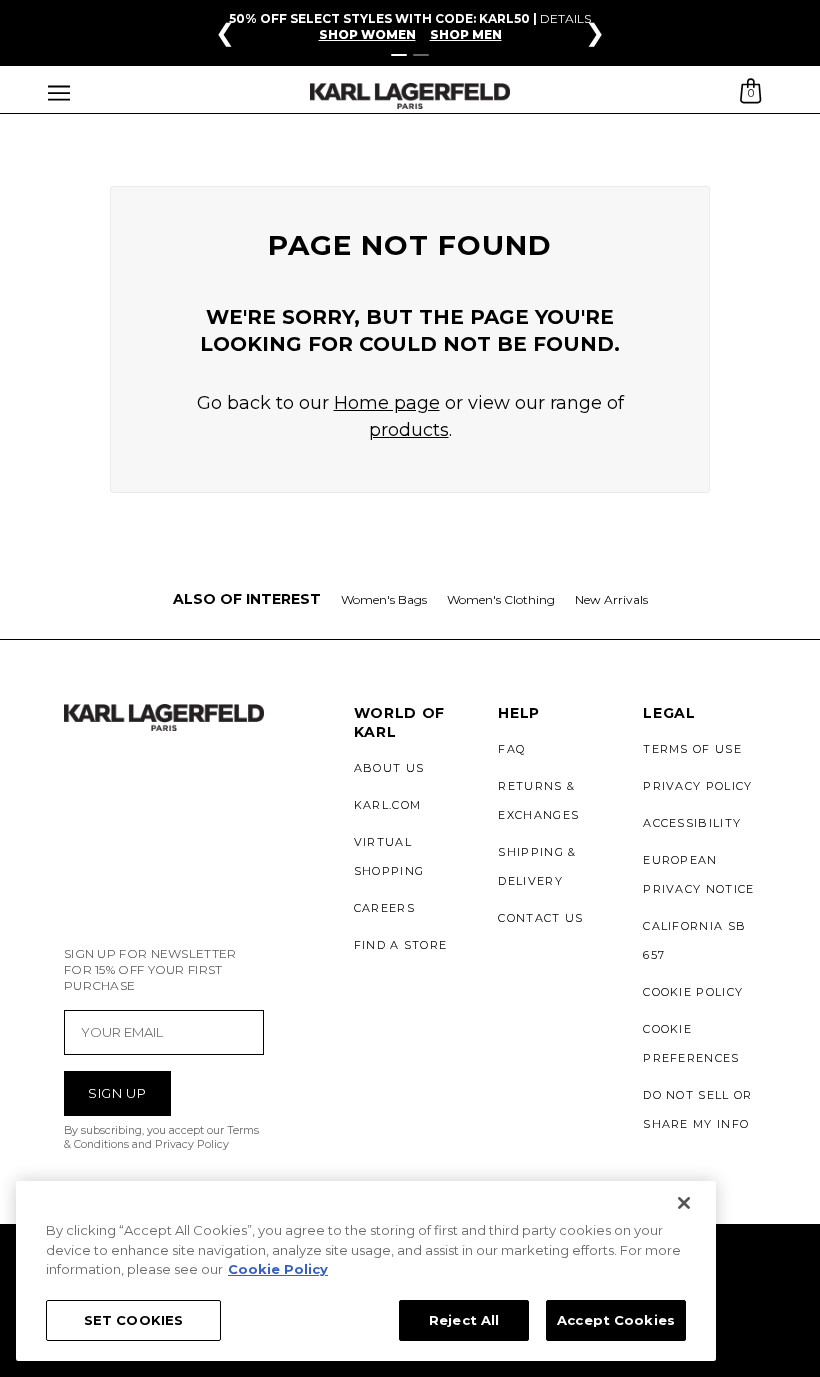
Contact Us (540, 918)
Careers (384, 908)
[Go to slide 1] (399, 55)
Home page (387, 403)
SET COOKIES (133, 1320)
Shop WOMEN (367, 35)
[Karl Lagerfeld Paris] (410, 96)
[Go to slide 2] (421, 55)
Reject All (464, 1320)
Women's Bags (384, 599)
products (409, 430)
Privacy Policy (697, 786)
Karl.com (388, 805)
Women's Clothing (501, 599)
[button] (59, 95)
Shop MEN (466, 35)
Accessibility (692, 823)
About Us (389, 768)
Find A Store (401, 945)
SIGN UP (117, 1093)
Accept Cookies (616, 1320)
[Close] (684, 1203)
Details (565, 18)
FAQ (511, 749)
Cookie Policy (693, 992)
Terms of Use (692, 749)
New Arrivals (611, 599)
